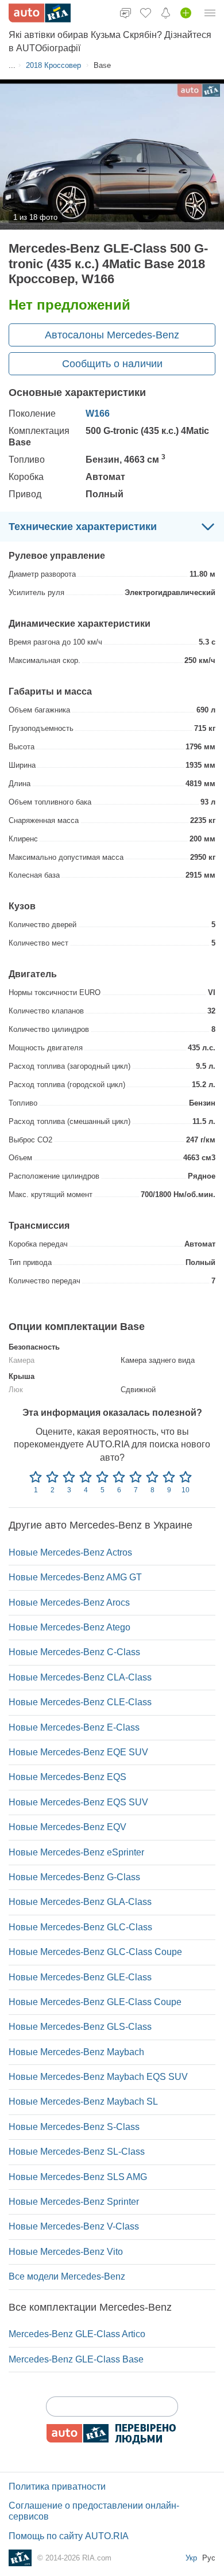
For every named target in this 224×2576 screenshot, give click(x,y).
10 (186, 1490)
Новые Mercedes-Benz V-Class (74, 2226)
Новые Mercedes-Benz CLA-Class (80, 1677)
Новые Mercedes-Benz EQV (67, 1827)
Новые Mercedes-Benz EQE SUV (78, 1752)
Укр (192, 2558)
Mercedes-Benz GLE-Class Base (76, 2359)
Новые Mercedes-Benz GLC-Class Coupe (95, 1952)
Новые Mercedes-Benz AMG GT (75, 1577)
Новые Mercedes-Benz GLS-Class (80, 2027)
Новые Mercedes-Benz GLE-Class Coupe (95, 2002)
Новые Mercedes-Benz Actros (70, 1552)
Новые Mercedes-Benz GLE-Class (80, 1977)
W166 (98, 414)
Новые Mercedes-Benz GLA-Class (80, 1902)
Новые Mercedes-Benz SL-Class (77, 2152)
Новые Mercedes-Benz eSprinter (76, 1852)
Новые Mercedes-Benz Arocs (69, 1603)
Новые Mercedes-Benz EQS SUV (78, 1802)
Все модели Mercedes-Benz (67, 2276)
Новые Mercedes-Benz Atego (69, 1627)
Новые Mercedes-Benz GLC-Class (80, 1927)
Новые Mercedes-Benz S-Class (74, 2127)
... (12, 65)
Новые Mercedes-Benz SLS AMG (78, 2177)
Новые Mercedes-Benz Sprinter (74, 2202)
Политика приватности (57, 2487)
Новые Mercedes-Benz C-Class (74, 1652)
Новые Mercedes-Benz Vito (66, 2252)
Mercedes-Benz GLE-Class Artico (77, 2334)
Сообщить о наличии (112, 364)
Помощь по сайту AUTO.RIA (69, 2536)
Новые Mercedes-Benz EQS (67, 1777)
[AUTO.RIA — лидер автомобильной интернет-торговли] (40, 13)
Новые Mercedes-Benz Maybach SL (83, 2101)
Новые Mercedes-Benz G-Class (74, 1877)
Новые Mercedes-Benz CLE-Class (80, 1702)
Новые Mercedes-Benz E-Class (74, 1727)
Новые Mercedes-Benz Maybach (76, 2052)
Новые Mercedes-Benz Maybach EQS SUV (98, 2077)
